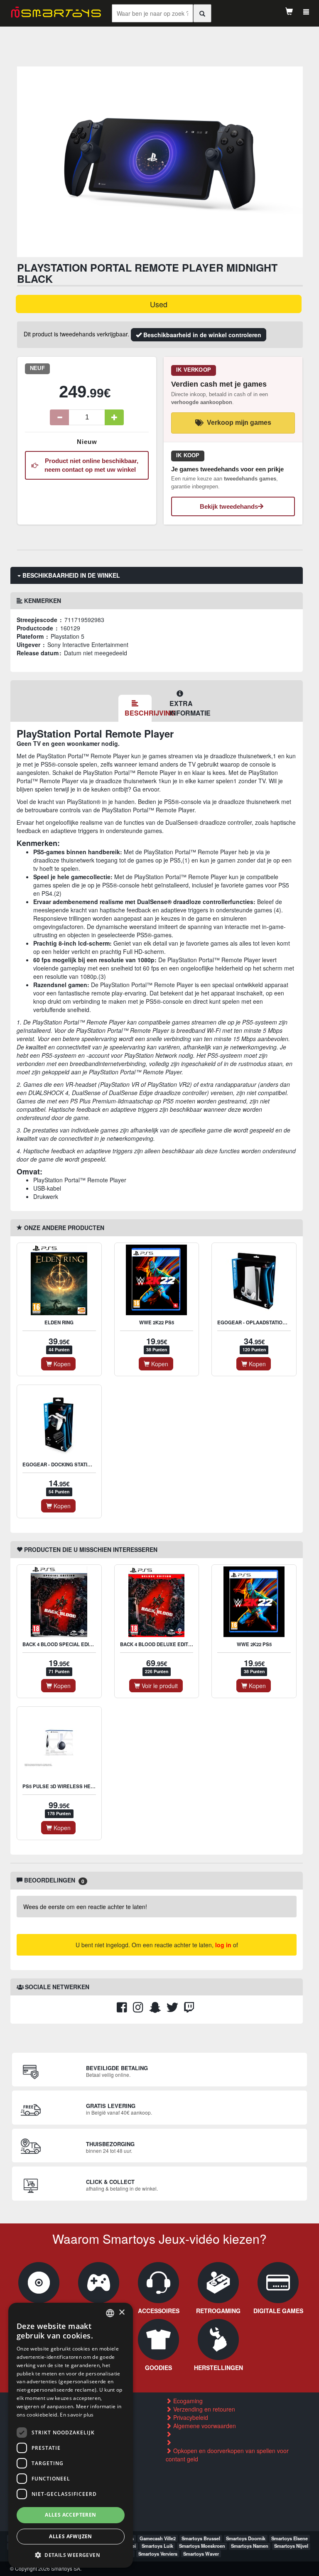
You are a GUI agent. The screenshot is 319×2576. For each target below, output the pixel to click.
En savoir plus (77, 2415)
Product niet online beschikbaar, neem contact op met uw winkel (90, 465)
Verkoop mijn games (239, 423)
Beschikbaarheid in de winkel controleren (201, 335)
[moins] (59, 417)
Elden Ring (59, 1322)
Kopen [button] (61, 1364)
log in (223, 1945)
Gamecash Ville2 (158, 2538)
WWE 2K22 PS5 (157, 1322)
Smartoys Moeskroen (202, 2546)
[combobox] (110, 2313)
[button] (71, 2555)
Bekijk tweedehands (229, 506)
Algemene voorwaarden (204, 2426)
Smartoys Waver (201, 2554)
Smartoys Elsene (290, 2538)
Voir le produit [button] (159, 1686)
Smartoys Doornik (246, 2538)
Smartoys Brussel (201, 2538)
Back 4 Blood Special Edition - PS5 (68, 1644)
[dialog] (71, 2435)
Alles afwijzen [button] (71, 2536)
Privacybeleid (190, 2417)
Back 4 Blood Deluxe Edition (158, 1644)
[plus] (114, 417)
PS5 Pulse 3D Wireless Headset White (73, 1786)
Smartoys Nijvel (291, 2546)
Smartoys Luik (157, 2546)
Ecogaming (187, 2401)
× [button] (121, 2313)
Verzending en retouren (203, 2409)
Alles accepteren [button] (70, 2515)
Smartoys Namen (250, 2546)
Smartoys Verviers (158, 2554)
